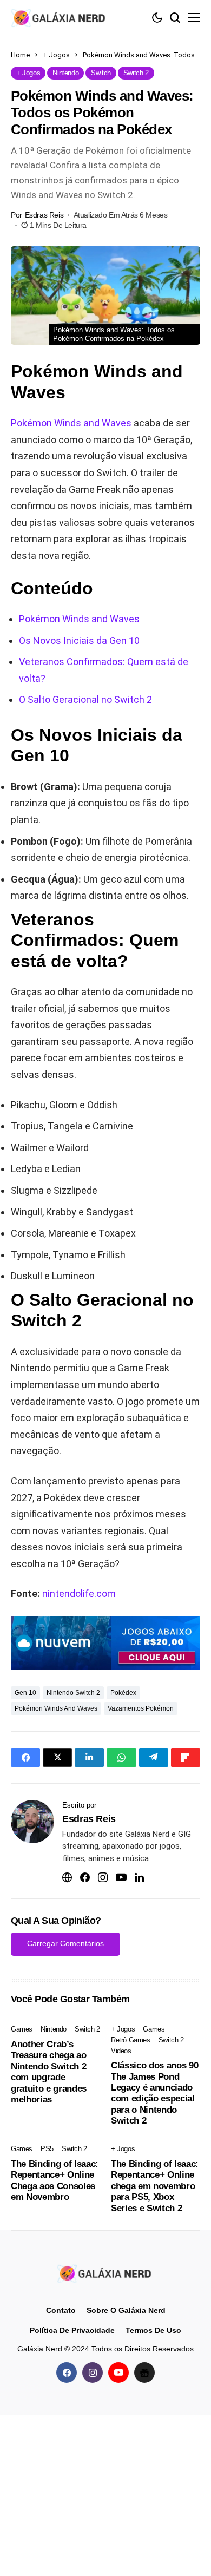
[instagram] (93, 2373)
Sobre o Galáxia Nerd (126, 2310)
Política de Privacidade (72, 2330)
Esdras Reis (44, 215)
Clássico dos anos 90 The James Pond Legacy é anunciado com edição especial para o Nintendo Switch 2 (154, 2093)
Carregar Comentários (65, 1943)
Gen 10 (25, 1693)
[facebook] (67, 2373)
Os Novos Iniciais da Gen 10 (79, 640)
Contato (61, 2310)
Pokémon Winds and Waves (71, 423)
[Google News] (144, 2373)
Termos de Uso (153, 2330)
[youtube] (118, 2373)
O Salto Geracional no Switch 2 (85, 699)
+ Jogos (56, 55)
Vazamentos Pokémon (141, 1708)
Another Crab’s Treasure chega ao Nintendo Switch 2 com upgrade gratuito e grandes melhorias (49, 2072)
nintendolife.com (79, 1593)
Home (20, 55)
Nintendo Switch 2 (73, 1693)
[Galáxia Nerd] (60, 18)
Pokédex (123, 1693)
